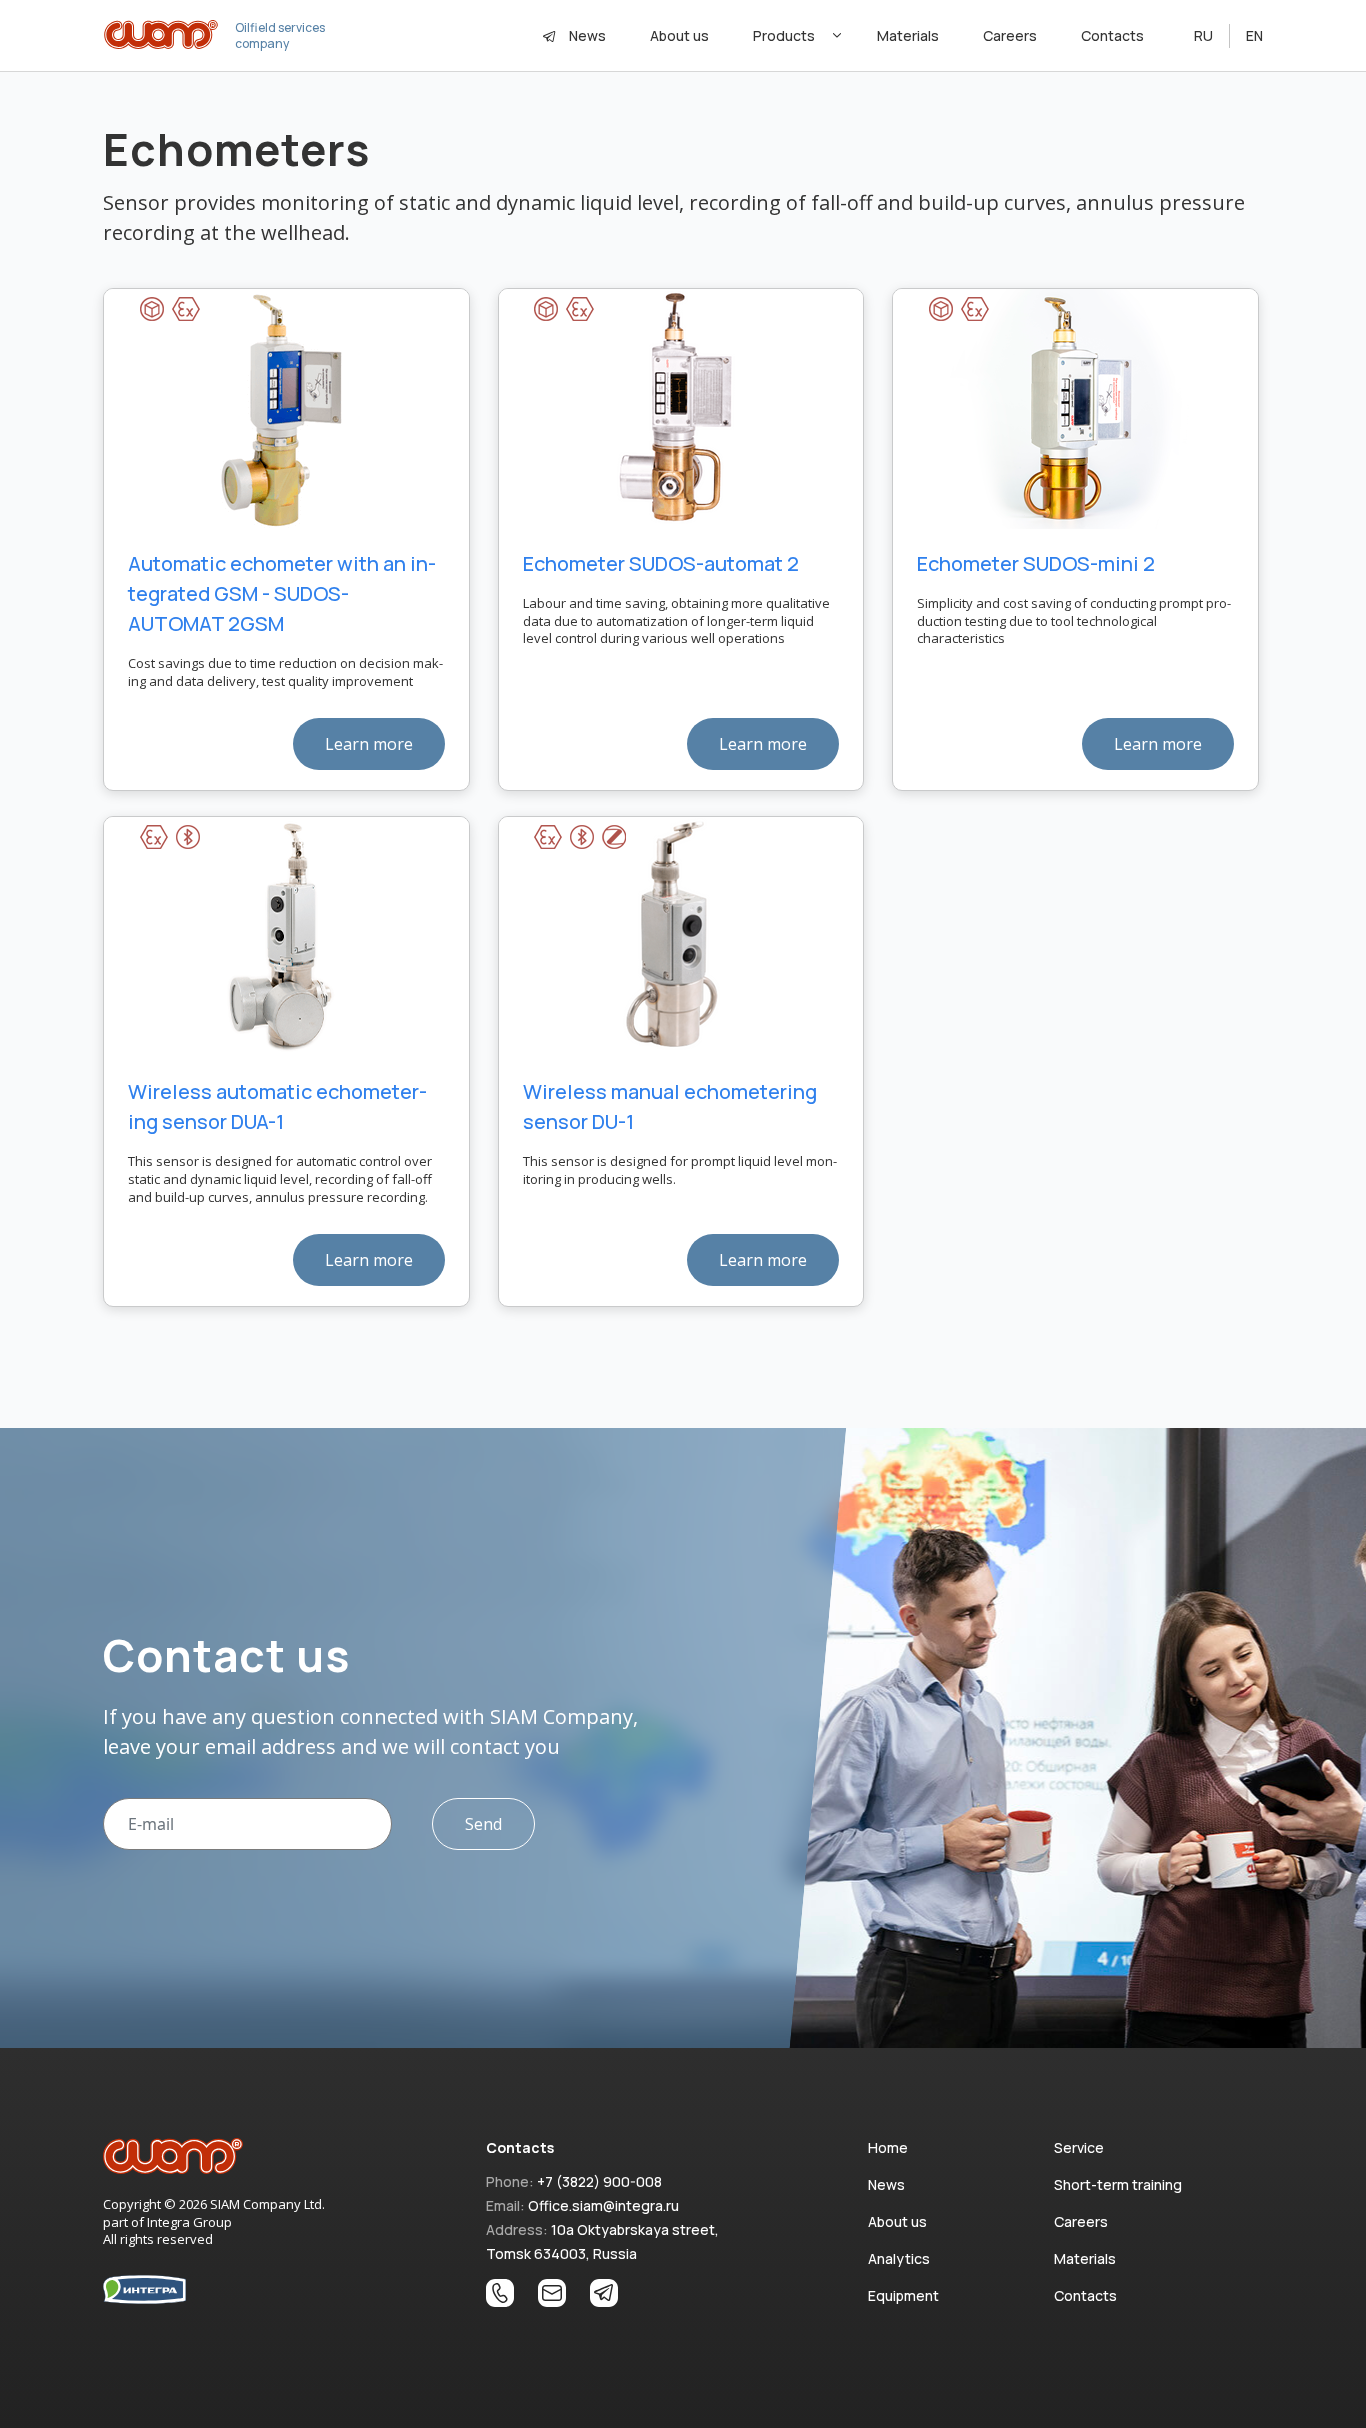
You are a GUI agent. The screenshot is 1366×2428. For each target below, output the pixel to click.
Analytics (899, 2258)
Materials (908, 35)
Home (888, 2147)
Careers (1010, 35)
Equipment (903, 2295)
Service (1079, 2147)
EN (1254, 35)
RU (1203, 35)
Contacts (1112, 35)
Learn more (369, 744)
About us (679, 35)
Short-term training (1118, 2184)
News (587, 35)
